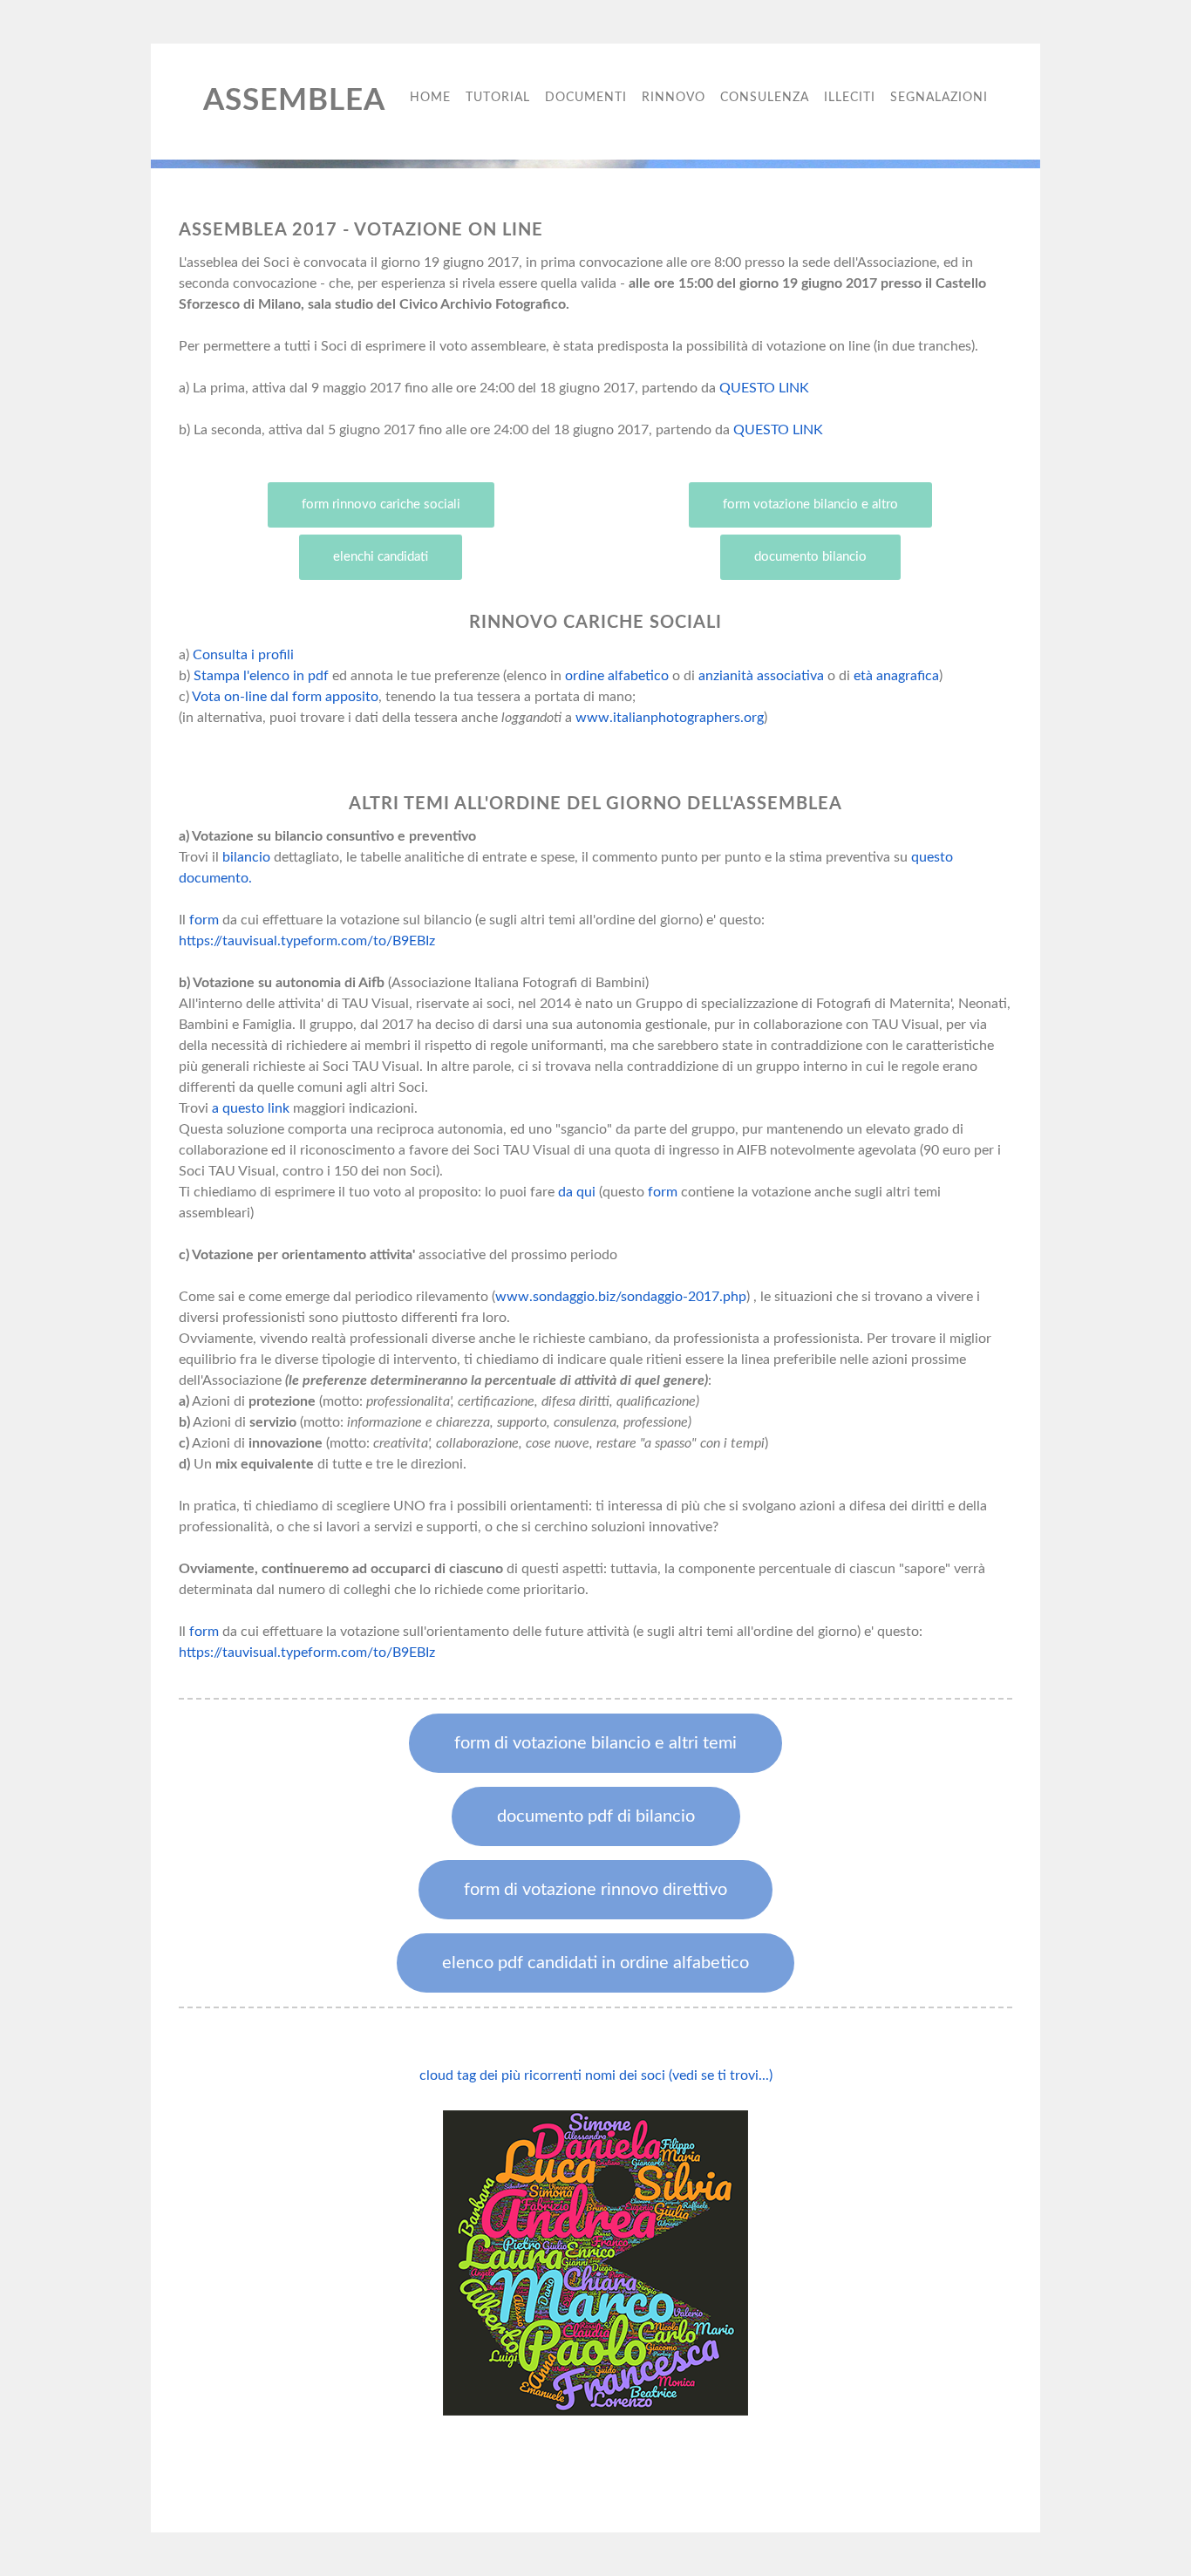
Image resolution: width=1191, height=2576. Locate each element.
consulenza (765, 98)
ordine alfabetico (617, 676)
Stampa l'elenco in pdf (261, 676)
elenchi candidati (381, 557)
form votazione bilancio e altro (810, 504)
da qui (577, 1192)
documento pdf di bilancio (596, 1816)
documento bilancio (810, 557)
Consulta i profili (243, 655)
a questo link (252, 1108)
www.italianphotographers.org (670, 718)
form (204, 920)
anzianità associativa (761, 676)
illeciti (850, 98)
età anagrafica (896, 676)
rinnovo (674, 98)
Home (430, 98)
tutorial (498, 98)
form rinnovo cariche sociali (381, 504)
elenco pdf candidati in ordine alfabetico (595, 1963)
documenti (586, 98)
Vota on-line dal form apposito (285, 697)
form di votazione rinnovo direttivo (595, 1890)
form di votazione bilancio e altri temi (595, 1743)
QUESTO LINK (764, 388)
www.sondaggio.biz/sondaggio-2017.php (621, 1297)
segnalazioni (939, 98)
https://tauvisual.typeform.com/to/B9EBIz (307, 941)
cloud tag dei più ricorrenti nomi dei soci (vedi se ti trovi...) (596, 2075)
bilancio (246, 857)
